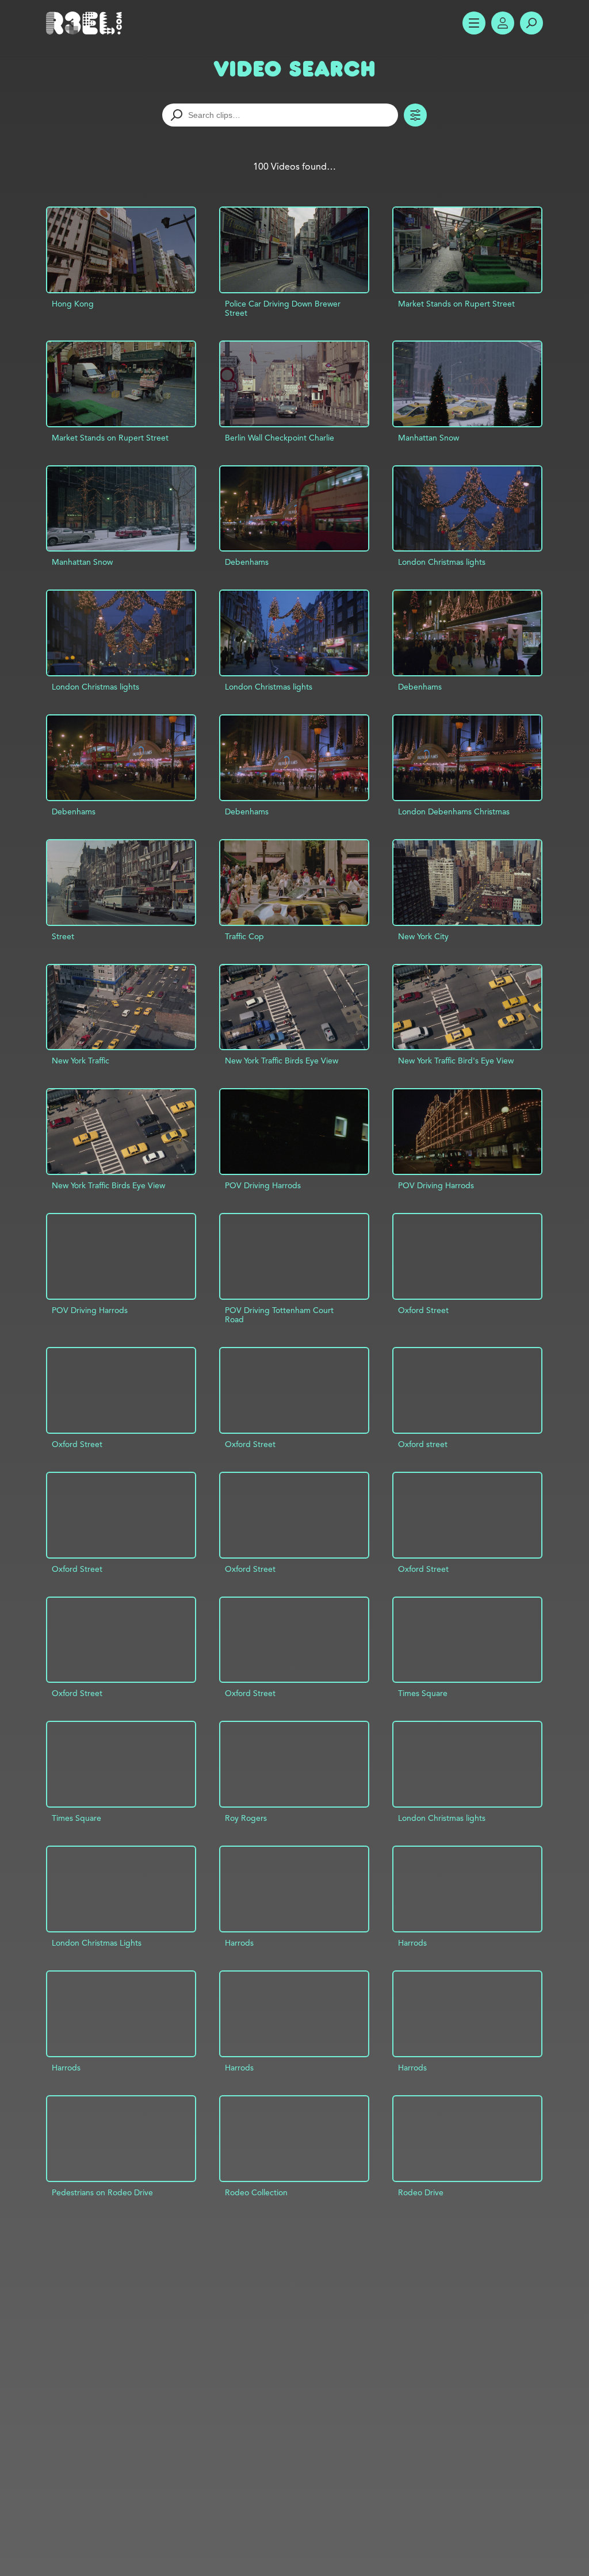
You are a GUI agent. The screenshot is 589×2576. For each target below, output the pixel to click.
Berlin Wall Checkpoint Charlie (280, 438)
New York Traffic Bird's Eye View (456, 1061)
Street (63, 936)
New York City (423, 936)
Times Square (423, 1693)
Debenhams (247, 562)
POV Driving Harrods (263, 1185)
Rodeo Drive (421, 2192)
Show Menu (474, 23)
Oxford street (423, 1444)
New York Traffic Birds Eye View (282, 1061)
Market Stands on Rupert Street (456, 304)
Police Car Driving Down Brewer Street (283, 308)
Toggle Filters (415, 115)
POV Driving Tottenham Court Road (279, 1315)
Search (531, 23)
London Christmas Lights (97, 1943)
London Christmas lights (442, 562)
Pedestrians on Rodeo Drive (102, 2192)
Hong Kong (73, 304)
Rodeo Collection (256, 2192)
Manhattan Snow (429, 438)
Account (503, 23)
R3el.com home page (86, 23)
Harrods (239, 1943)
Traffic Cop (244, 936)
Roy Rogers (246, 1818)
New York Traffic (81, 1061)
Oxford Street (423, 1310)
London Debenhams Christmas (454, 812)
